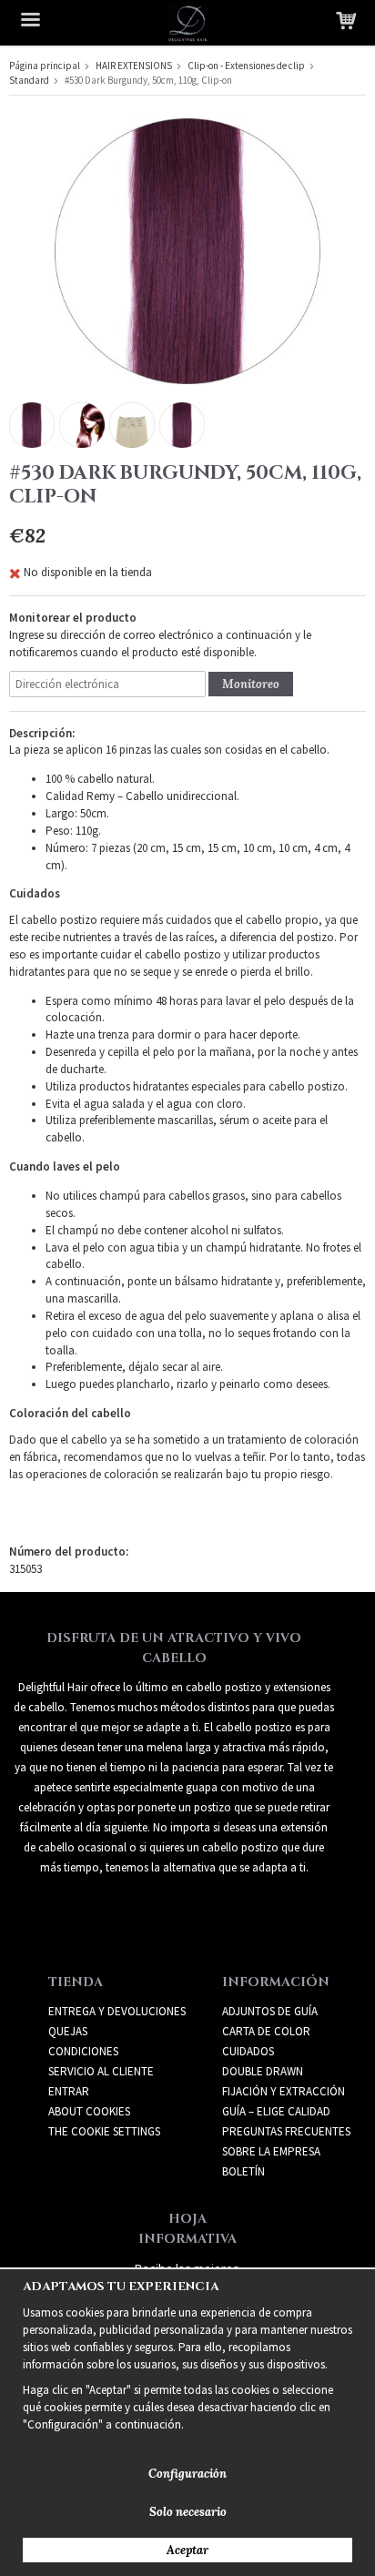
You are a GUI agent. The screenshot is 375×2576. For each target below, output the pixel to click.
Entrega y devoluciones (117, 2011)
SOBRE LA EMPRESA (271, 2151)
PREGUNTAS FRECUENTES (286, 2131)
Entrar (69, 2091)
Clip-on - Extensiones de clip (246, 66)
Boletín (243, 2171)
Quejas (68, 2031)
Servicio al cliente (101, 2071)
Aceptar (187, 2550)
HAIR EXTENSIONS (134, 66)
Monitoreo (251, 684)
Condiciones (83, 2051)
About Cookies (89, 2111)
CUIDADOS (248, 2051)
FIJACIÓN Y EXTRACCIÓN (284, 2091)
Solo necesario (188, 2512)
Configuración (187, 2474)
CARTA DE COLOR (266, 2031)
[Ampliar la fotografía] (187, 250)
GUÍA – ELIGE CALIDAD (276, 2111)
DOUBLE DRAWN (263, 2071)
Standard (29, 80)
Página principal (45, 66)
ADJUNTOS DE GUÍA (270, 2011)
